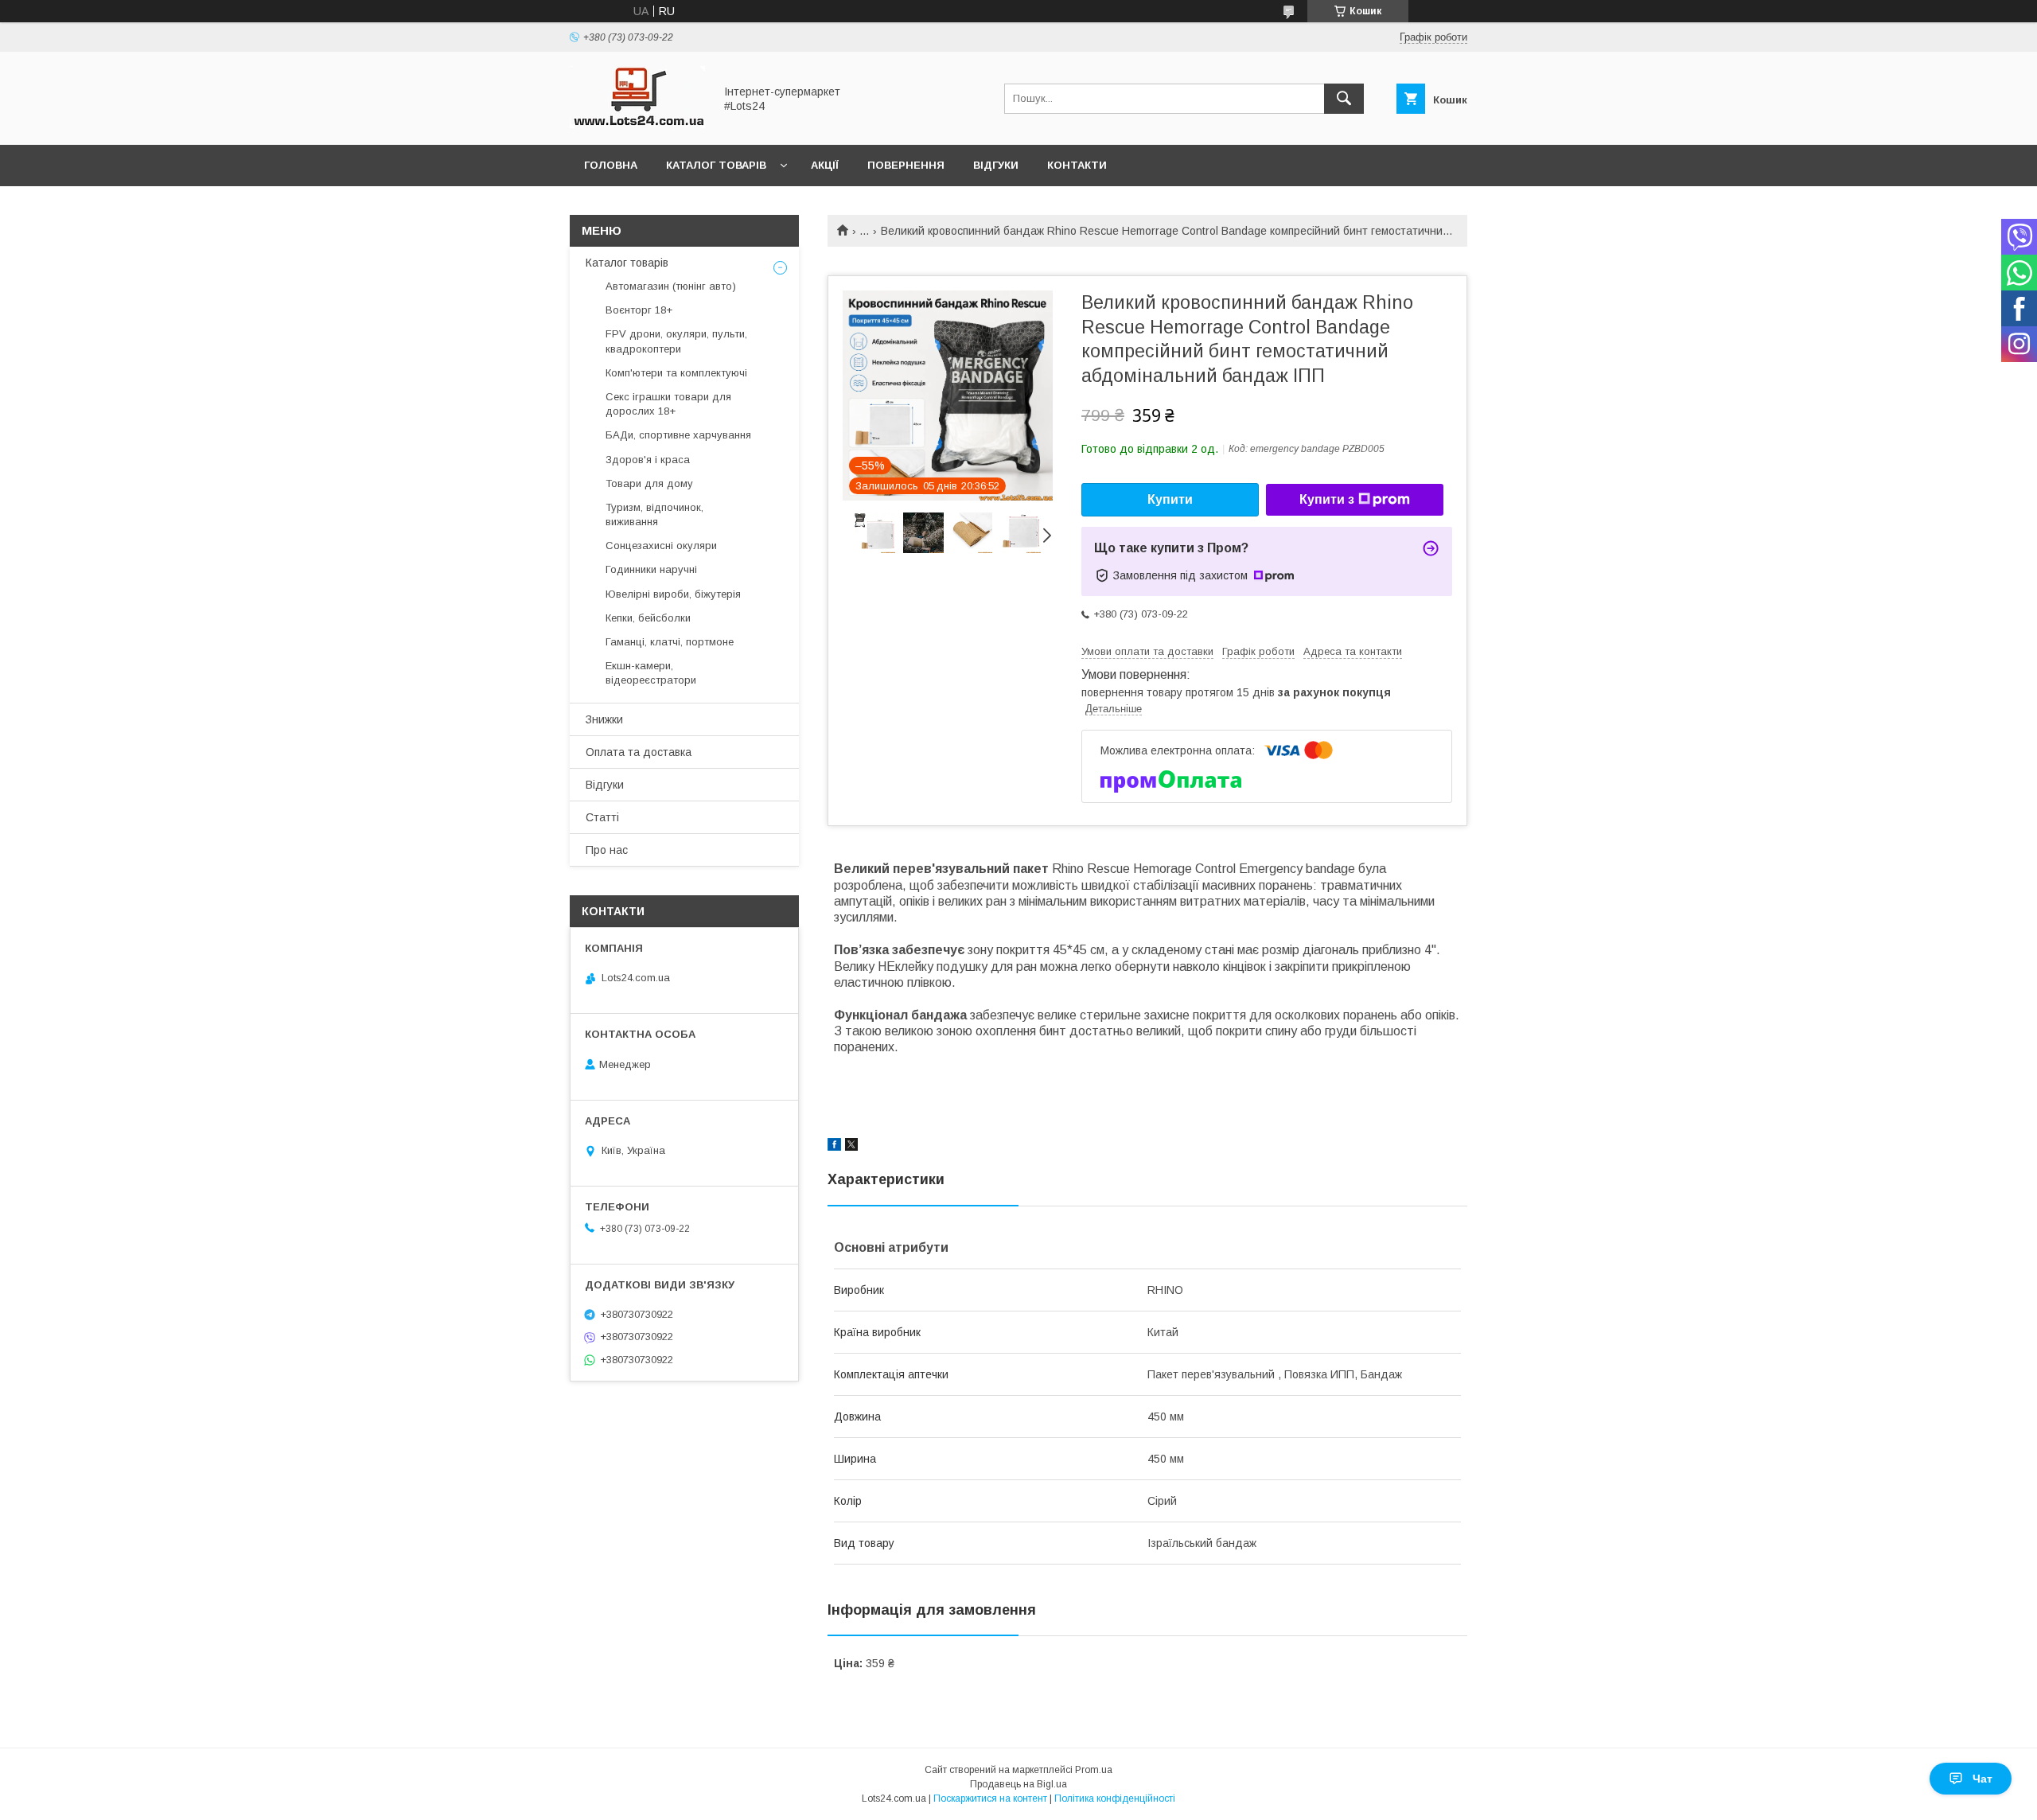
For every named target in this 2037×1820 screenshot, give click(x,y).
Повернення (906, 165)
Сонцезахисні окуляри (661, 546)
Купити (1170, 499)
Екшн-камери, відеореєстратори (651, 673)
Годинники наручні (651, 569)
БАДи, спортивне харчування (678, 435)
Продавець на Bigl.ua (1018, 1784)
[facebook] (834, 1147)
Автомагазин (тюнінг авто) (671, 286)
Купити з (1327, 499)
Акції (825, 165)
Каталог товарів (716, 165)
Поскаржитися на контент (990, 1799)
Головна (611, 165)
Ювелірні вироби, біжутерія (673, 594)
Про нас (607, 850)
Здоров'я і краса (648, 460)
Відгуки (996, 165)
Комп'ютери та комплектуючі (676, 373)
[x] (851, 1147)
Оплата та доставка (639, 752)
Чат (1982, 1779)
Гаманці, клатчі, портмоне (670, 642)
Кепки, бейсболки (648, 618)
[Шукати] (1344, 99)
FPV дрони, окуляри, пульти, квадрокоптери (676, 341)
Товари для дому (649, 483)
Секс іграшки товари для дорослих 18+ (668, 404)
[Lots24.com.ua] (637, 124)
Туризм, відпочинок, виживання (654, 514)
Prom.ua (1094, 1770)
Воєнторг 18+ (639, 310)
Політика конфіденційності (1115, 1799)
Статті (602, 817)
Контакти (1077, 165)
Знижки (604, 719)
